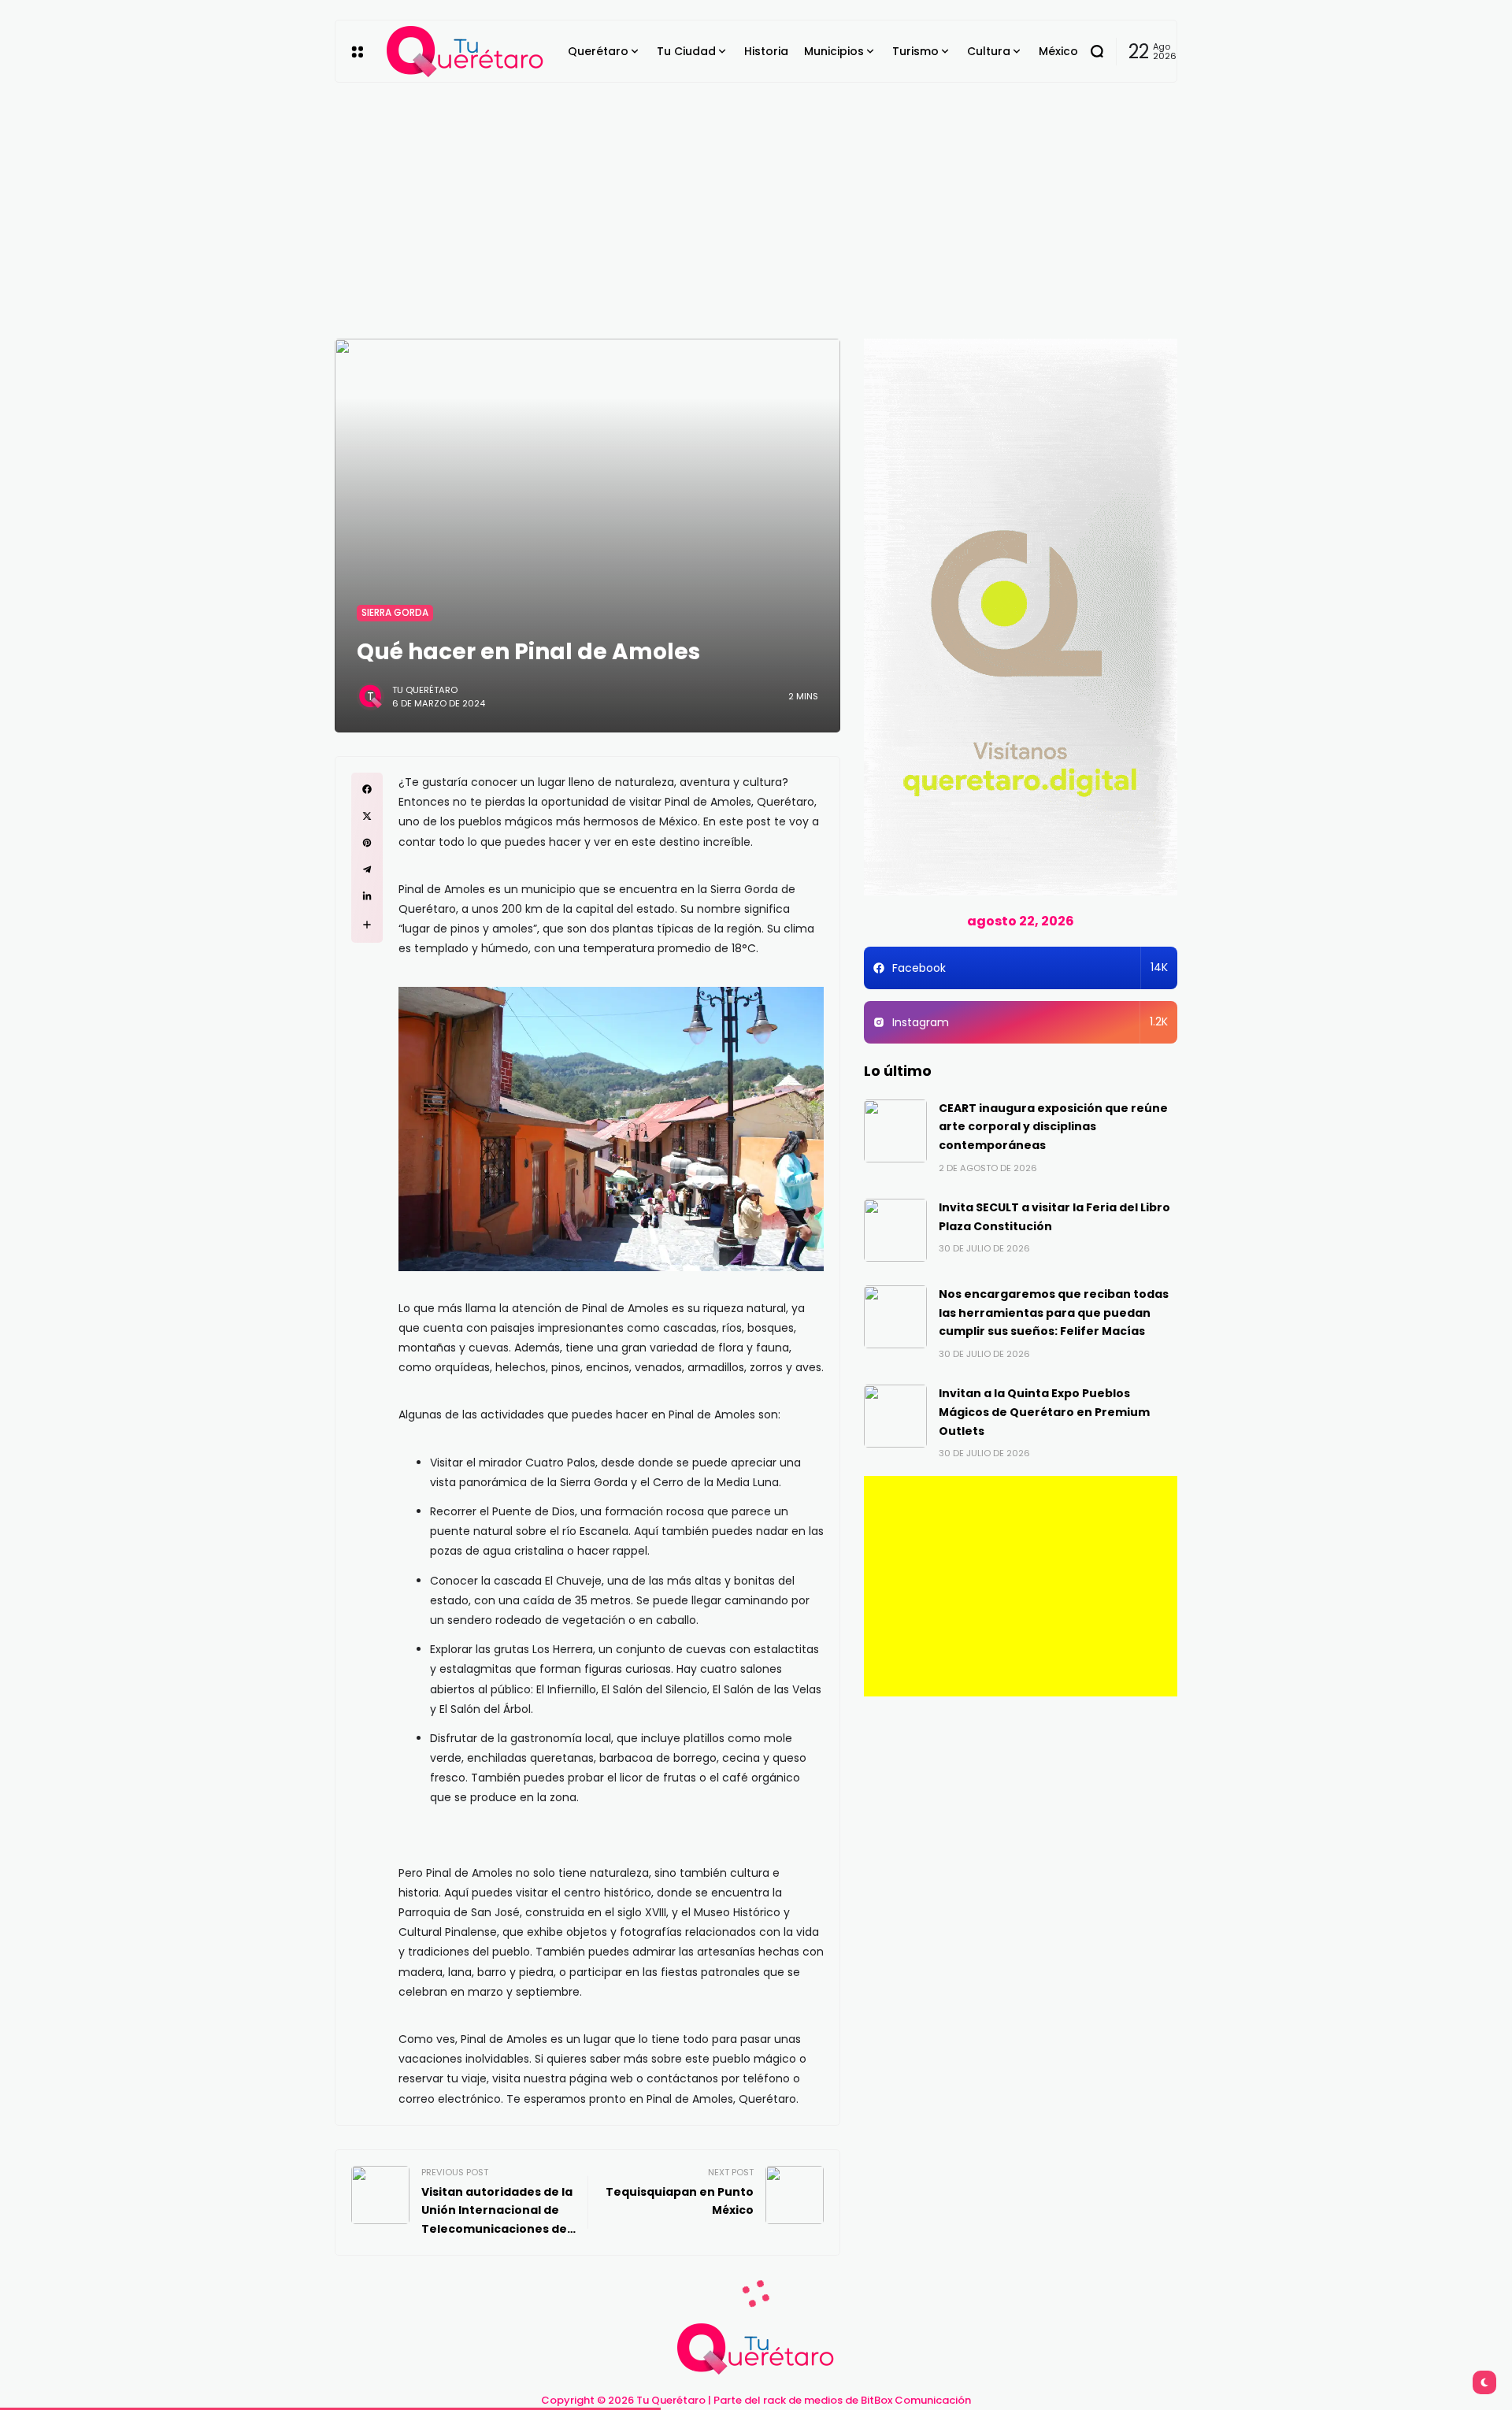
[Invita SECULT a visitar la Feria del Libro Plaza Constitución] (895, 1230)
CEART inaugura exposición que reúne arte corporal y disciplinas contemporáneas (1053, 1127)
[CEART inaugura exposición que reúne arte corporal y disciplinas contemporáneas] (895, 1131)
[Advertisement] (756, 201)
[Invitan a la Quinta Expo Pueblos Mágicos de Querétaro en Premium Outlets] (895, 1416)
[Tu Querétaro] (465, 52)
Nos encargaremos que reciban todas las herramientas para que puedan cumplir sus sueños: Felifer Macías (1054, 1313)
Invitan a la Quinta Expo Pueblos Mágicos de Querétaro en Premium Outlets (1044, 1412)
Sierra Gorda (395, 613)
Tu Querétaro (425, 690)
